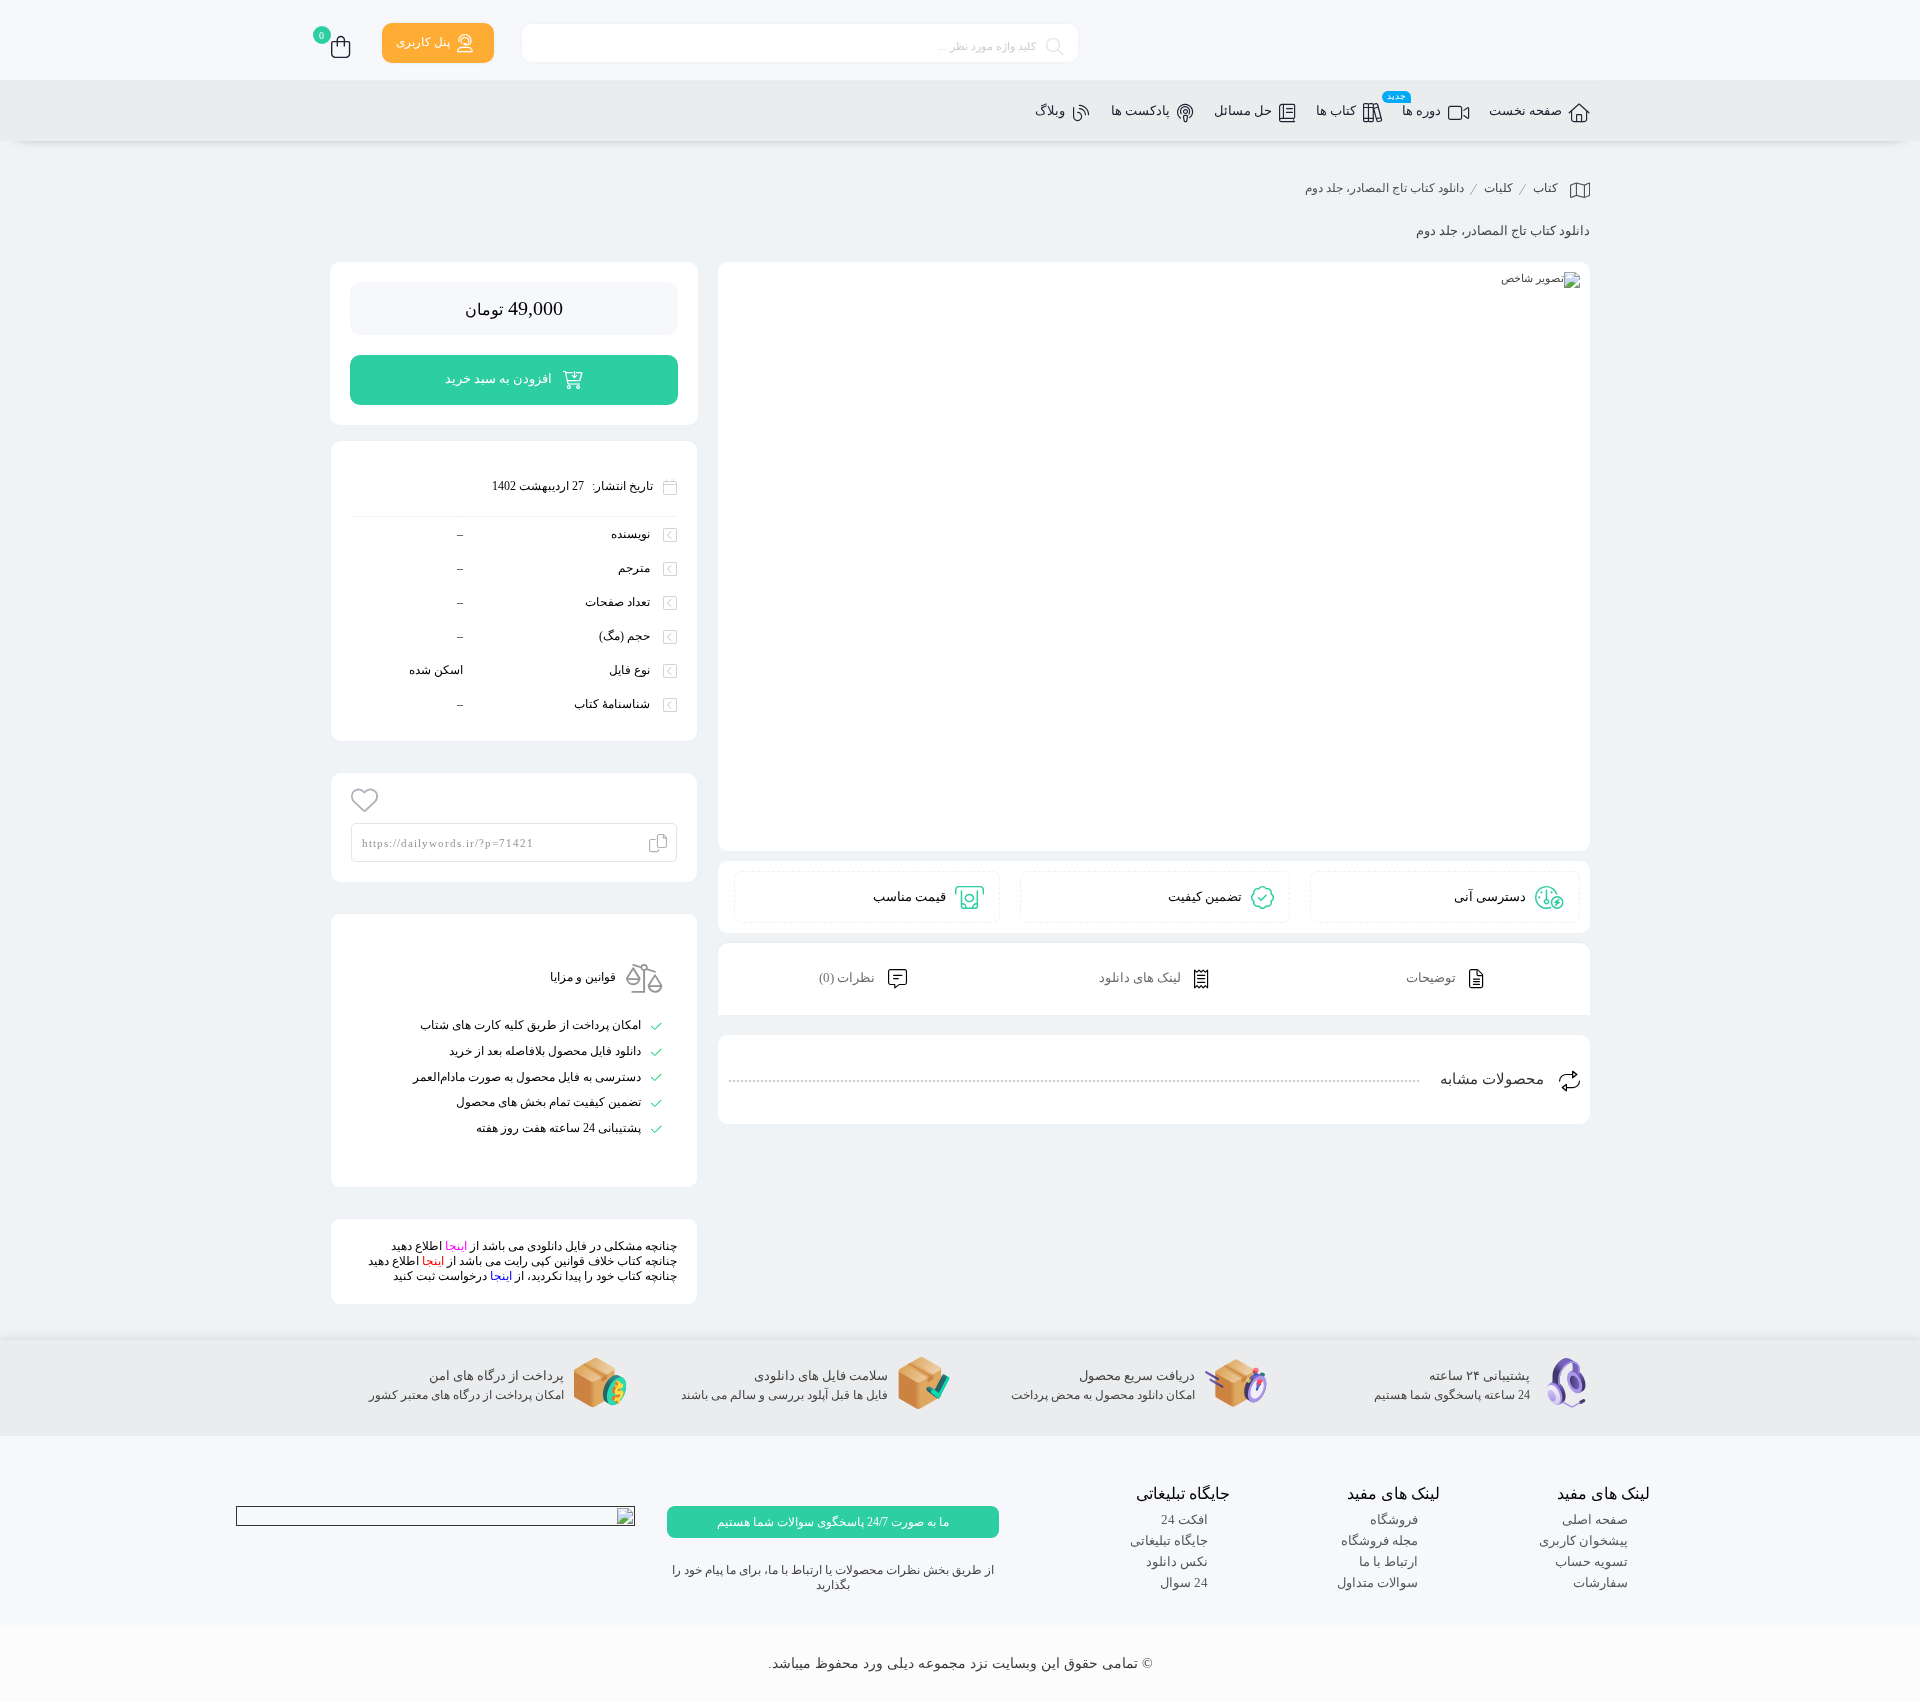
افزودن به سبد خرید (498, 378)
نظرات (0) (848, 977)
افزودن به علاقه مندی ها (365, 799)
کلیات (1498, 188)
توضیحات (1432, 977)
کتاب (1545, 188)
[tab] (1444, 979)
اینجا (456, 1246)
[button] (833, 1522)
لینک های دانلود (1141, 977)
